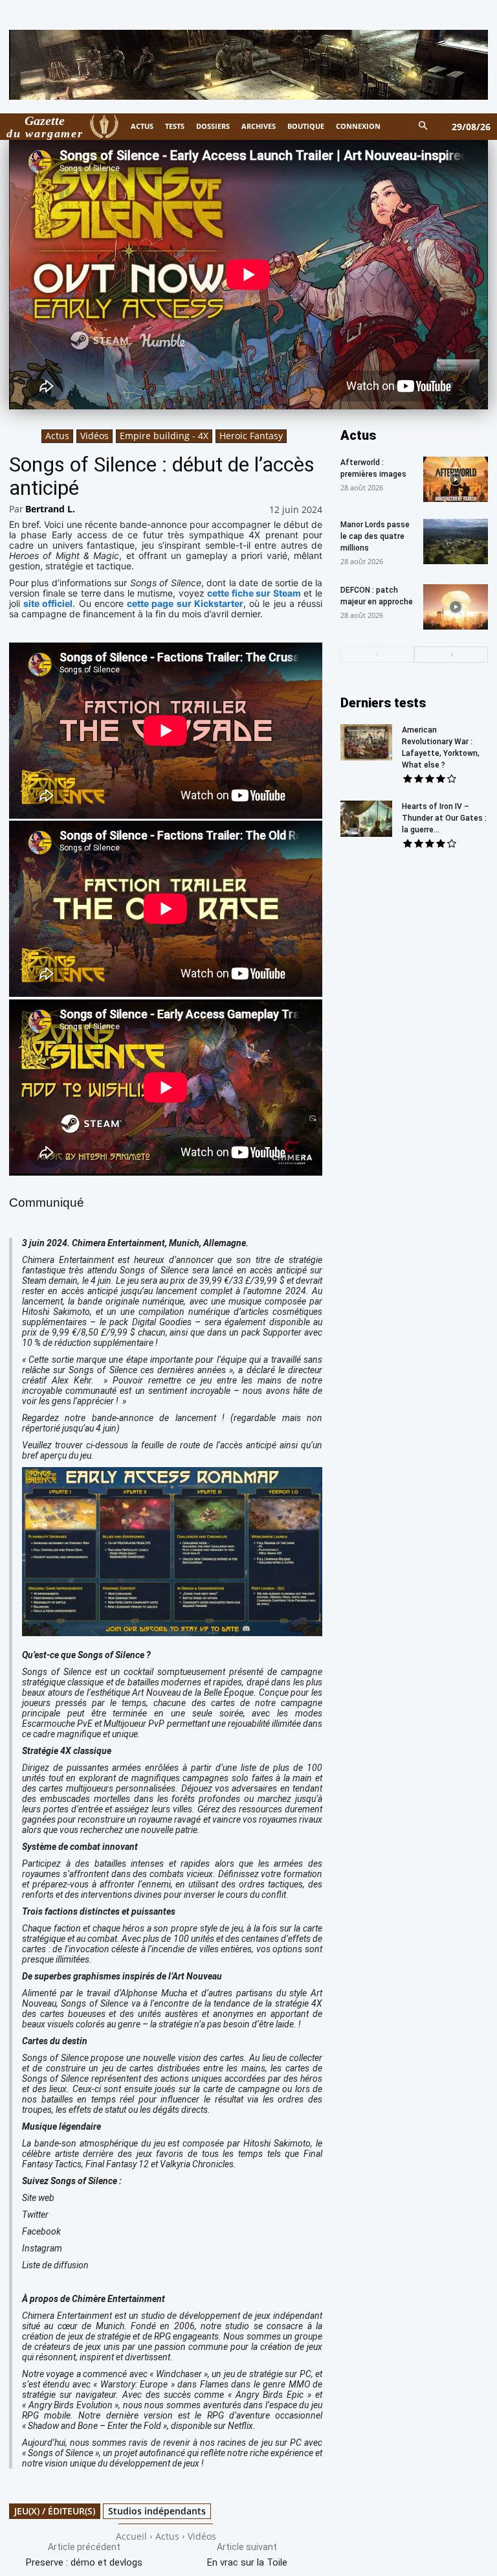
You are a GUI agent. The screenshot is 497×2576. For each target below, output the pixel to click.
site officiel (48, 603)
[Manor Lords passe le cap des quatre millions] (456, 541)
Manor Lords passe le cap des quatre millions (375, 536)
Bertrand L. (50, 509)
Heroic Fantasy (251, 436)
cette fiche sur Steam (254, 593)
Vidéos (94, 436)
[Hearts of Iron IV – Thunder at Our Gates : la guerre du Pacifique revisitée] (366, 819)
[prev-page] (377, 655)
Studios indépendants (157, 2511)
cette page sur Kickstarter (185, 603)
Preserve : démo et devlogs (84, 2562)
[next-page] (451, 655)
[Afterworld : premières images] (456, 479)
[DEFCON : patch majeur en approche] (456, 607)
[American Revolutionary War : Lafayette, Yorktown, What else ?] (366, 742)
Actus (57, 436)
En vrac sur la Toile (247, 2562)
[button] (424, 127)
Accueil (131, 2536)
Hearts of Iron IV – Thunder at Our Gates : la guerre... (444, 818)
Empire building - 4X (164, 436)
